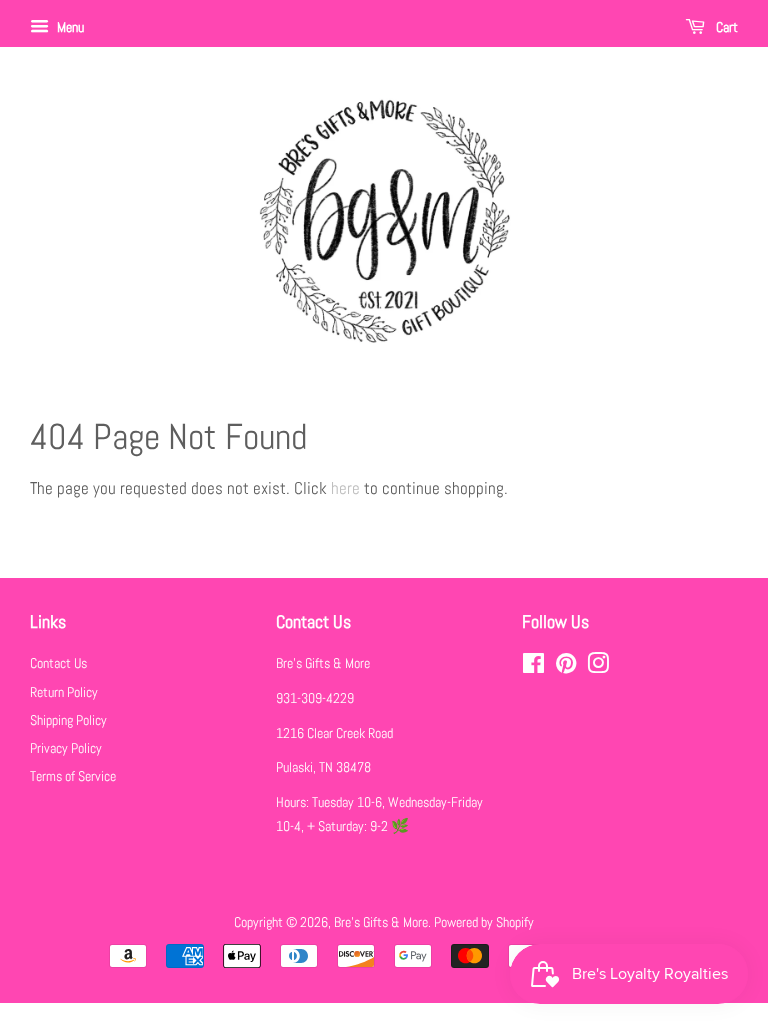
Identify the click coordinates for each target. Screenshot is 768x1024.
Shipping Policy (68, 720)
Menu (69, 27)
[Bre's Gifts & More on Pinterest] (566, 667)
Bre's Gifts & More (381, 922)
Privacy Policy (66, 748)
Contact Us (58, 663)
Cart (725, 27)
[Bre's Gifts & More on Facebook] (533, 667)
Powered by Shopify (484, 922)
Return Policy (64, 692)
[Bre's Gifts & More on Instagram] (598, 667)
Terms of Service (73, 776)
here (345, 488)
